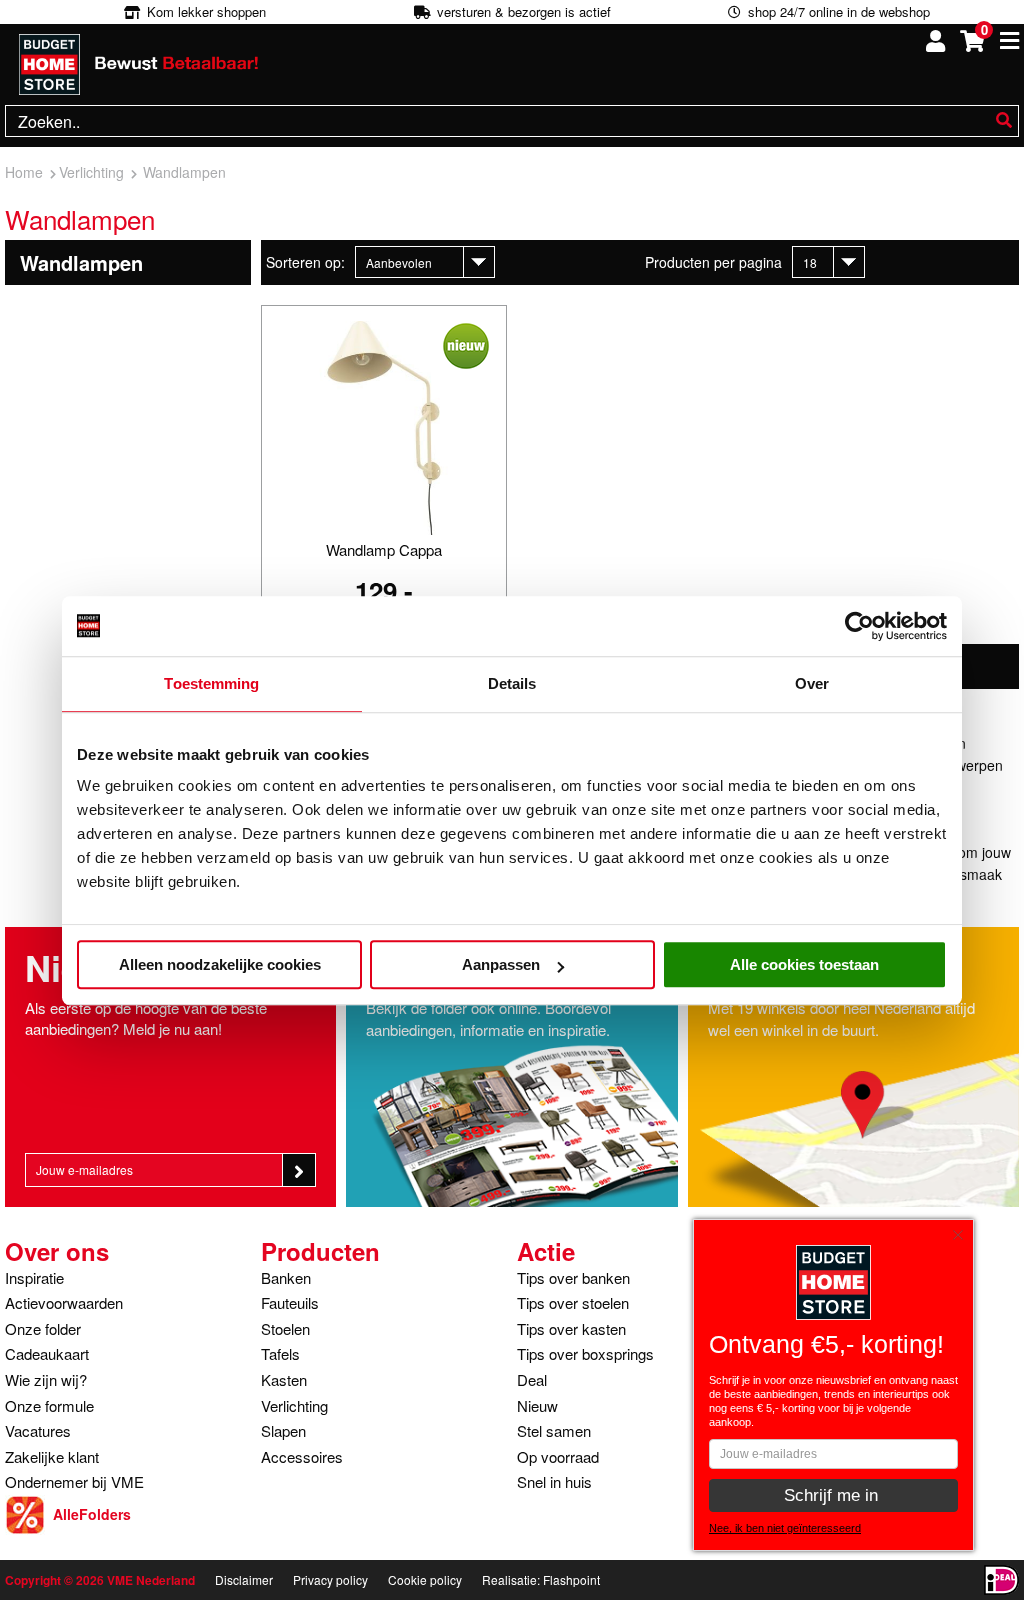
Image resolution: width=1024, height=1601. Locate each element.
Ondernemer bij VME (74, 1481)
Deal (532, 1379)
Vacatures (38, 1430)
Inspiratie (34, 1277)
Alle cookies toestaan (804, 964)
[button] (963, 1230)
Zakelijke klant (52, 1456)
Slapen (283, 1430)
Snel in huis (554, 1481)
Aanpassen (501, 964)
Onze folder (43, 1328)
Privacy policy (330, 1579)
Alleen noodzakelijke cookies (220, 964)
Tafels (280, 1353)
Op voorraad (558, 1456)
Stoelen (285, 1328)
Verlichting (294, 1405)
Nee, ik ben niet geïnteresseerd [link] (785, 1528)
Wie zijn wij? (46, 1379)
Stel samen (554, 1430)
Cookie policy (425, 1579)
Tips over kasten (571, 1328)
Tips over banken (573, 1277)
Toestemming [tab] (211, 683)
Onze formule (49, 1405)
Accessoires (302, 1456)
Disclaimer (244, 1579)
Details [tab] (512, 683)
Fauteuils (290, 1302)
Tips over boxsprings (585, 1353)
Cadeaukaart (47, 1353)
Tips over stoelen (573, 1302)
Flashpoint (571, 1579)
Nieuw (537, 1405)
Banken (286, 1277)
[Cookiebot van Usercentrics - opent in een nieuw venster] (859, 626)
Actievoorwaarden (64, 1302)
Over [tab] (812, 683)
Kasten (284, 1379)
